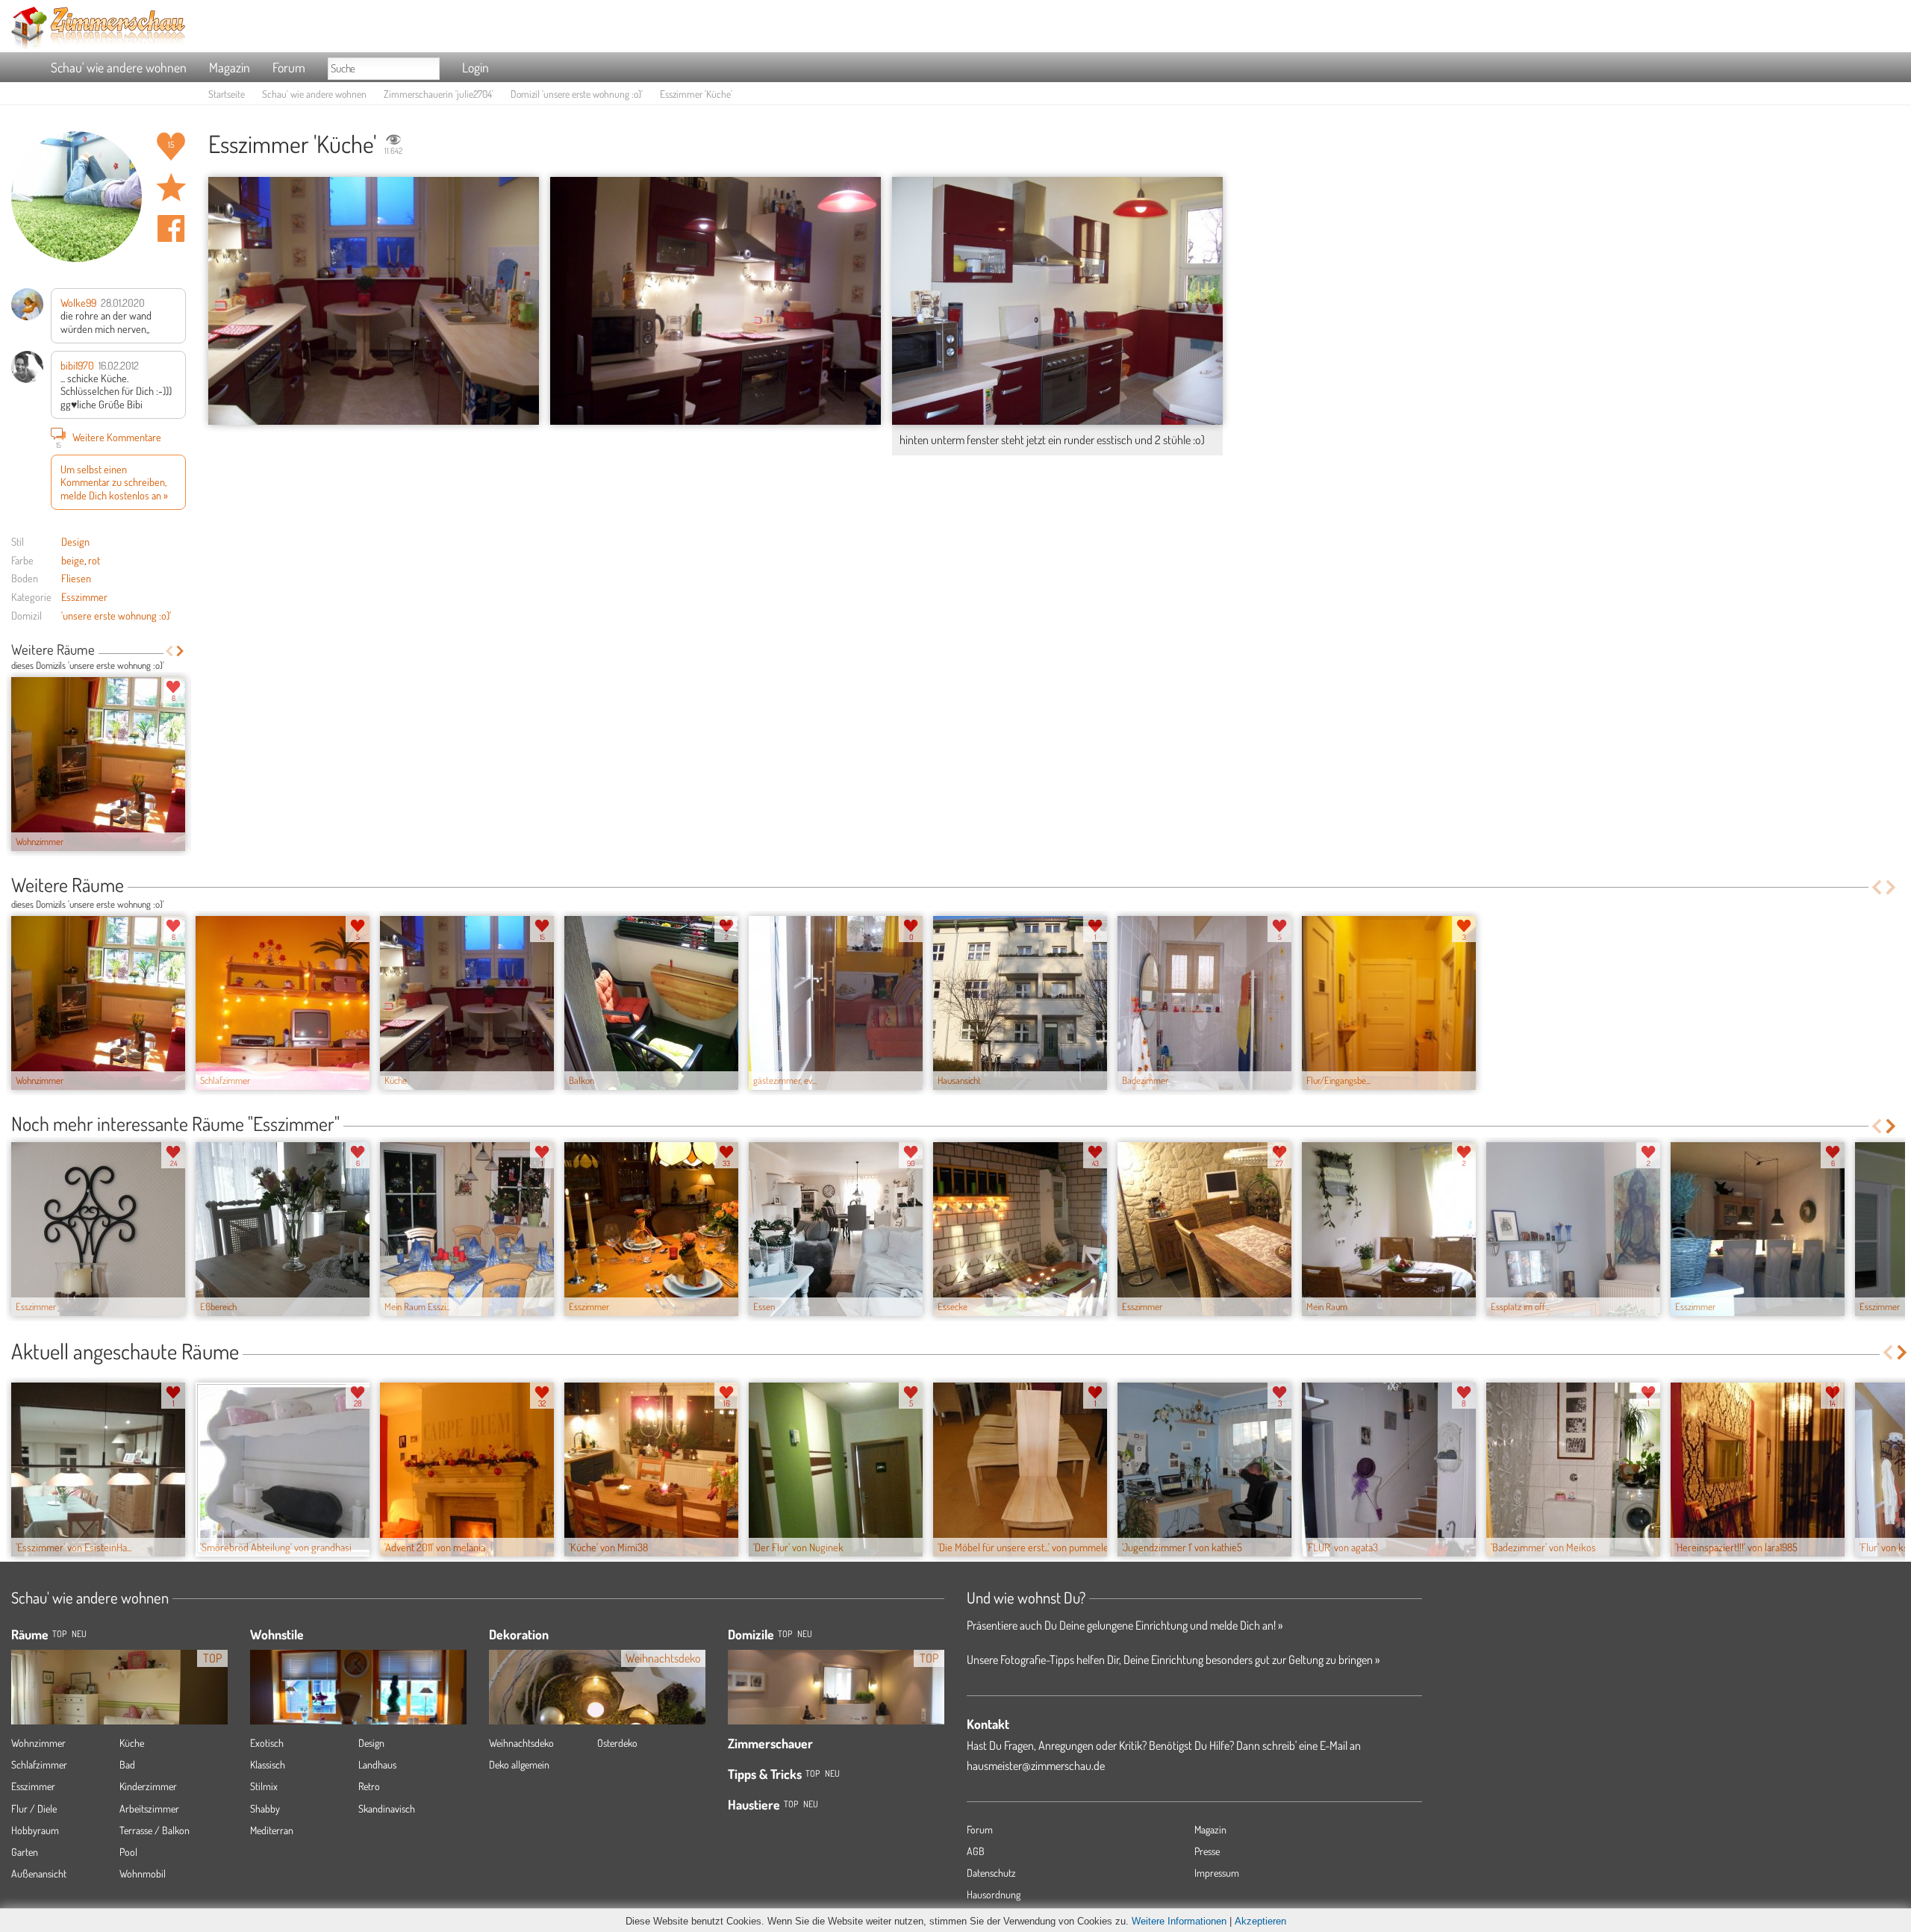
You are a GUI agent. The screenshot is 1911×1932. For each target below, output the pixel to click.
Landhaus (377, 1764)
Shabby (265, 1808)
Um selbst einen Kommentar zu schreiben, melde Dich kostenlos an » (114, 482)
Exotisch (267, 1743)
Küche (132, 1743)
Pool (128, 1852)
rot (94, 560)
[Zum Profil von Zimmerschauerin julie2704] (77, 197)
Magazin (230, 67)
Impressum (1217, 1873)
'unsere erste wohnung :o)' (116, 615)
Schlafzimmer (39, 1764)
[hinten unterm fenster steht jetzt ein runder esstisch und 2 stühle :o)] (1057, 301)
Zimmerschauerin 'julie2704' (439, 94)
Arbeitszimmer (149, 1808)
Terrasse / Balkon (155, 1830)
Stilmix (264, 1786)
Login (476, 67)
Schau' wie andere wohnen (119, 67)
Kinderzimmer (148, 1786)
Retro (369, 1786)
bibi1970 (77, 365)
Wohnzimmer (38, 1743)
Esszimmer (84, 596)
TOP (59, 1634)
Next (180, 651)
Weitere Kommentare (109, 439)
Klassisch (268, 1764)
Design (75, 541)
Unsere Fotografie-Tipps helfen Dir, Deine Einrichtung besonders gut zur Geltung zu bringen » (1173, 1660)
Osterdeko (617, 1743)
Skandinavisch (387, 1808)
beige (73, 560)
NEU (79, 1634)
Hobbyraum (35, 1830)
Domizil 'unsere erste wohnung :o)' (577, 94)
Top (785, 1634)
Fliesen (76, 578)
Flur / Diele (34, 1808)
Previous (169, 651)
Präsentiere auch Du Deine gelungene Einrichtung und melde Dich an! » (1125, 1625)
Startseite (227, 94)
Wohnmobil (143, 1873)
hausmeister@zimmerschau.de (1036, 1766)
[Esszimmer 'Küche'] (374, 301)
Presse (1207, 1851)
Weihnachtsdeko (521, 1743)
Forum (289, 67)
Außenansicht (39, 1873)
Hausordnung (994, 1894)
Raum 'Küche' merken (171, 187)
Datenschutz (991, 1873)
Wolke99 (78, 302)
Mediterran (272, 1830)
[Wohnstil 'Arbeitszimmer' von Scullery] (358, 1709)
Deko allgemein (519, 1764)
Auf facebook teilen (171, 228)
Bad (127, 1764)
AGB (976, 1851)
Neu (805, 1634)
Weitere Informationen (1179, 1921)
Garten (25, 1852)
